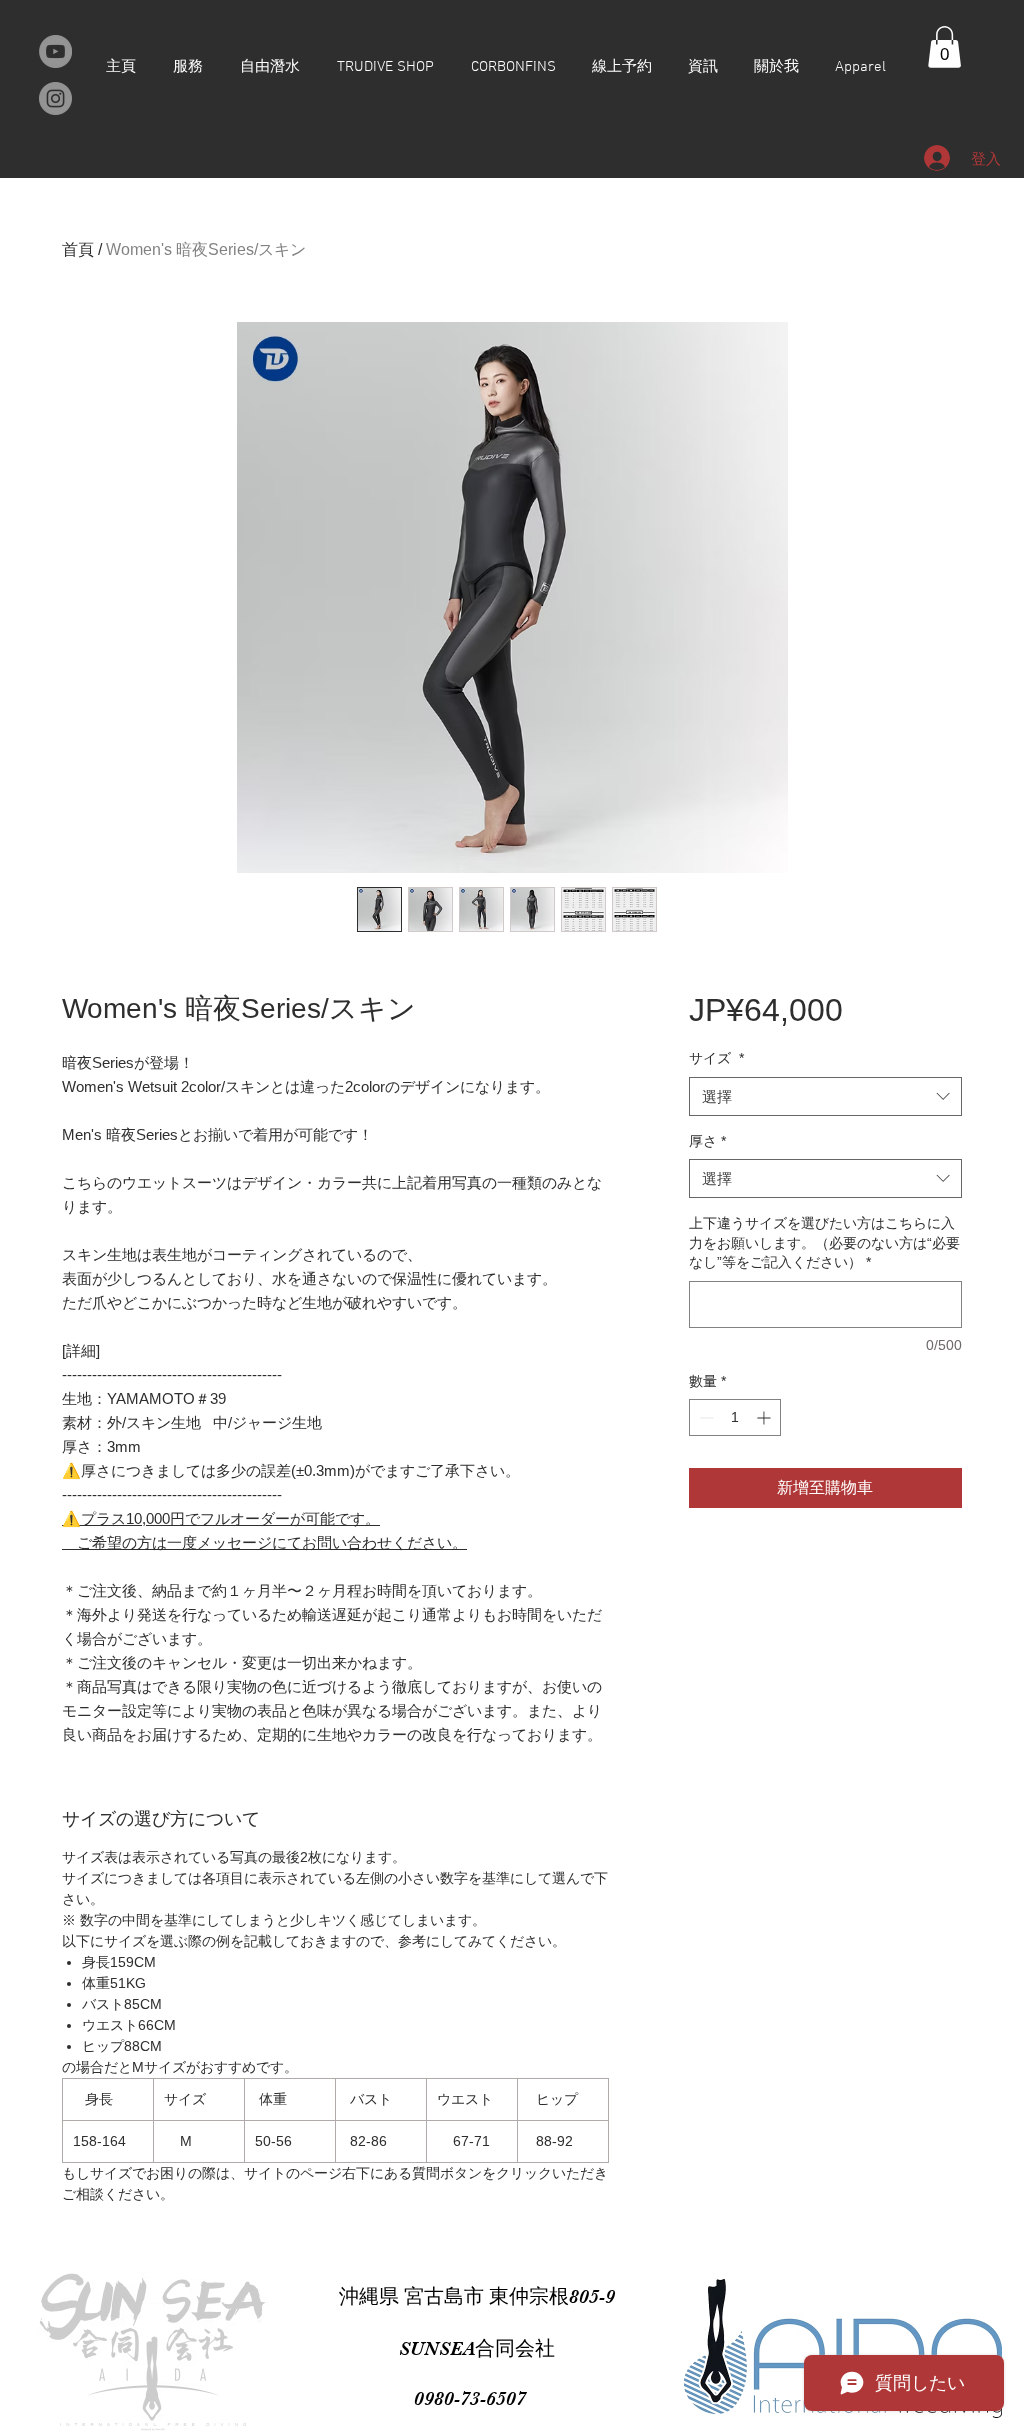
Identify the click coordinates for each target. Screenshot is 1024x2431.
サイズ (716, 1058)
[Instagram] (55, 98)
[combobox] (825, 1096)
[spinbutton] (735, 1417)
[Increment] (765, 1417)
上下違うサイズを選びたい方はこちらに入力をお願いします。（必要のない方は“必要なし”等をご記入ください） (824, 1242)
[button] (944, 47)
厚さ (707, 1141)
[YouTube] (55, 51)
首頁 (78, 249)
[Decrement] (704, 1417)
